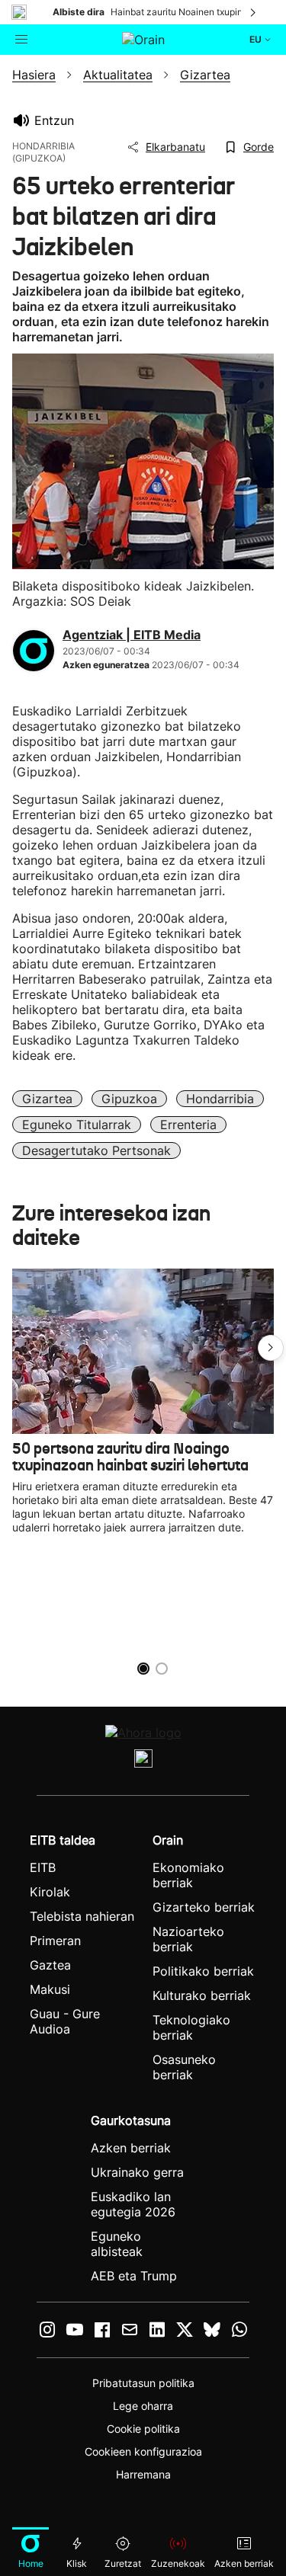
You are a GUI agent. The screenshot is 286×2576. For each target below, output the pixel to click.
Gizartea (47, 1099)
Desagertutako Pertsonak (96, 1150)
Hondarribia (220, 1099)
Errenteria (188, 1125)
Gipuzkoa (129, 1099)
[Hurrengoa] (254, 12)
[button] (271, 1348)
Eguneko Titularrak (77, 1125)
